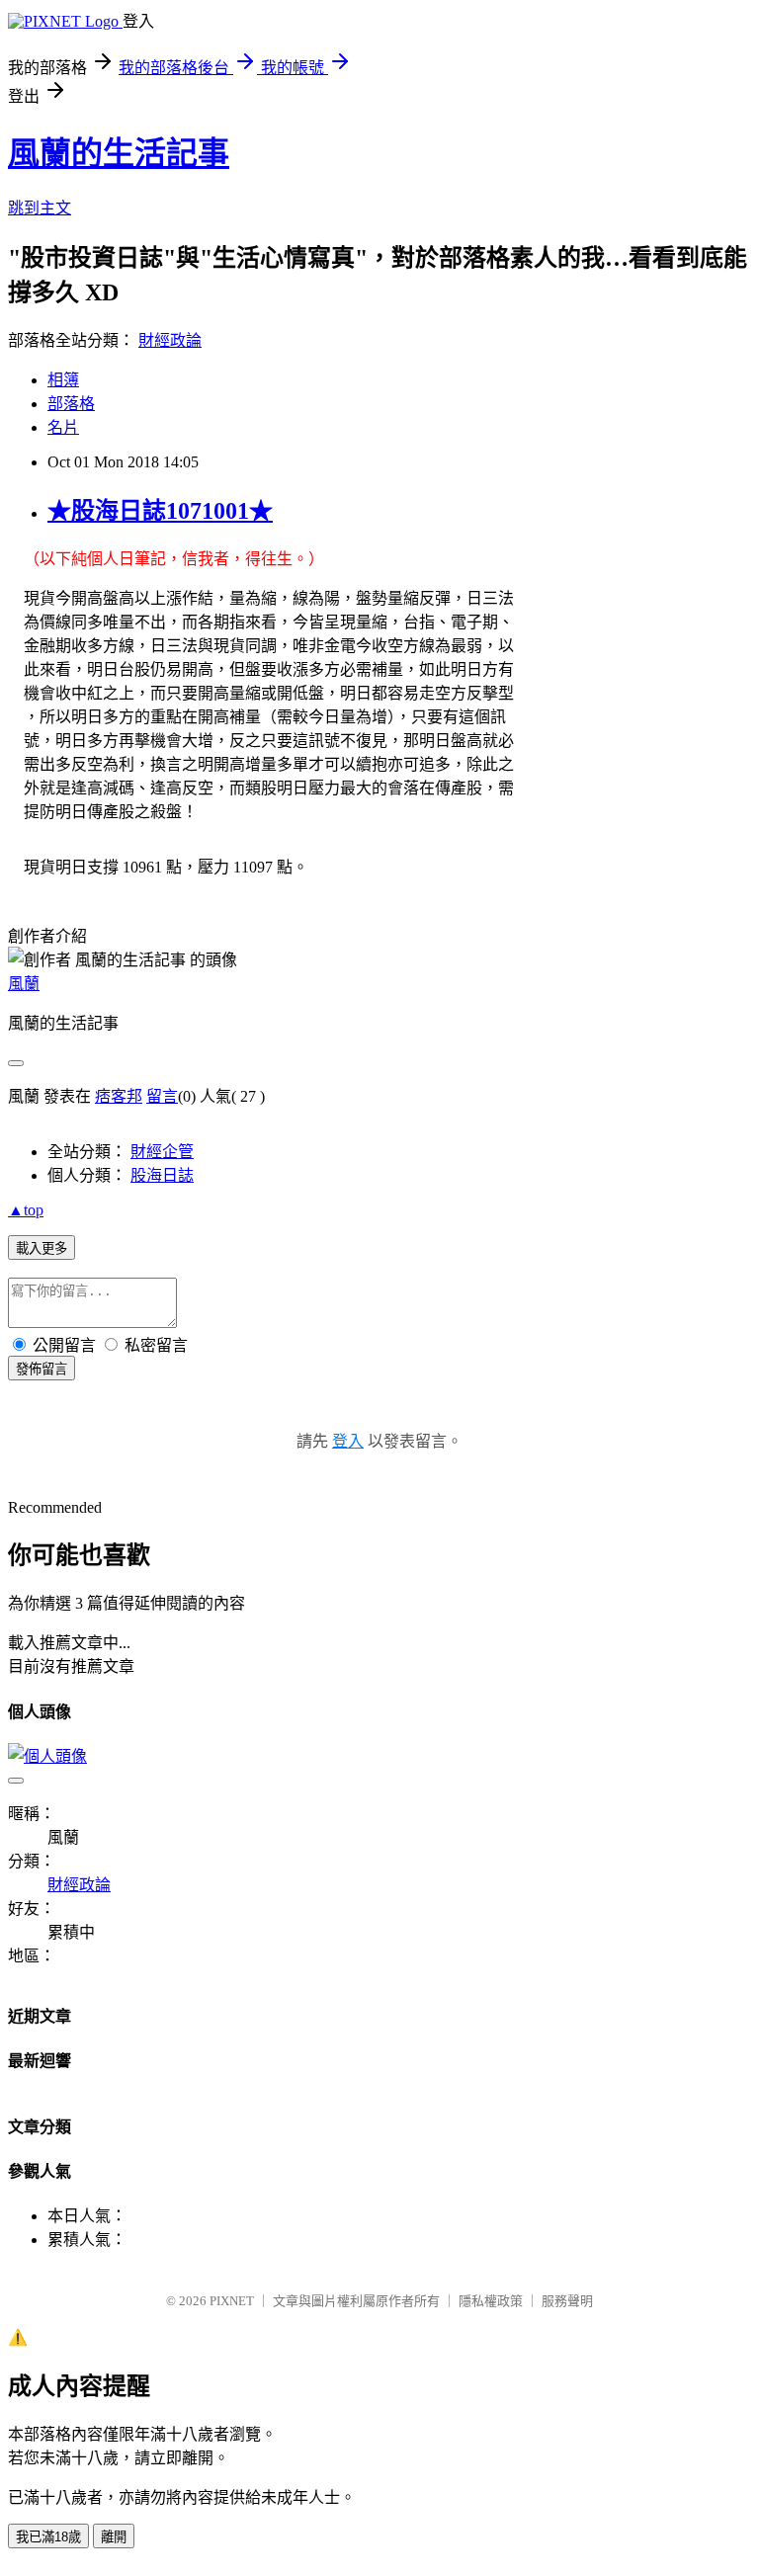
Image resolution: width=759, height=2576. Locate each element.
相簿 (63, 380)
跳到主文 (40, 208)
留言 (162, 1096)
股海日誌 (162, 1175)
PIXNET (232, 2301)
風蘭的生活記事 (119, 153)
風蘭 (24, 984)
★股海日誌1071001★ (160, 511)
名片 (63, 427)
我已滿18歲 (48, 2537)
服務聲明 (567, 2301)
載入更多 (42, 1248)
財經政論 (170, 340)
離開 (114, 2537)
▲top (26, 1210)
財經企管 (162, 1152)
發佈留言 (42, 1369)
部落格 (71, 404)
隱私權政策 (491, 2301)
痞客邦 (119, 1096)
